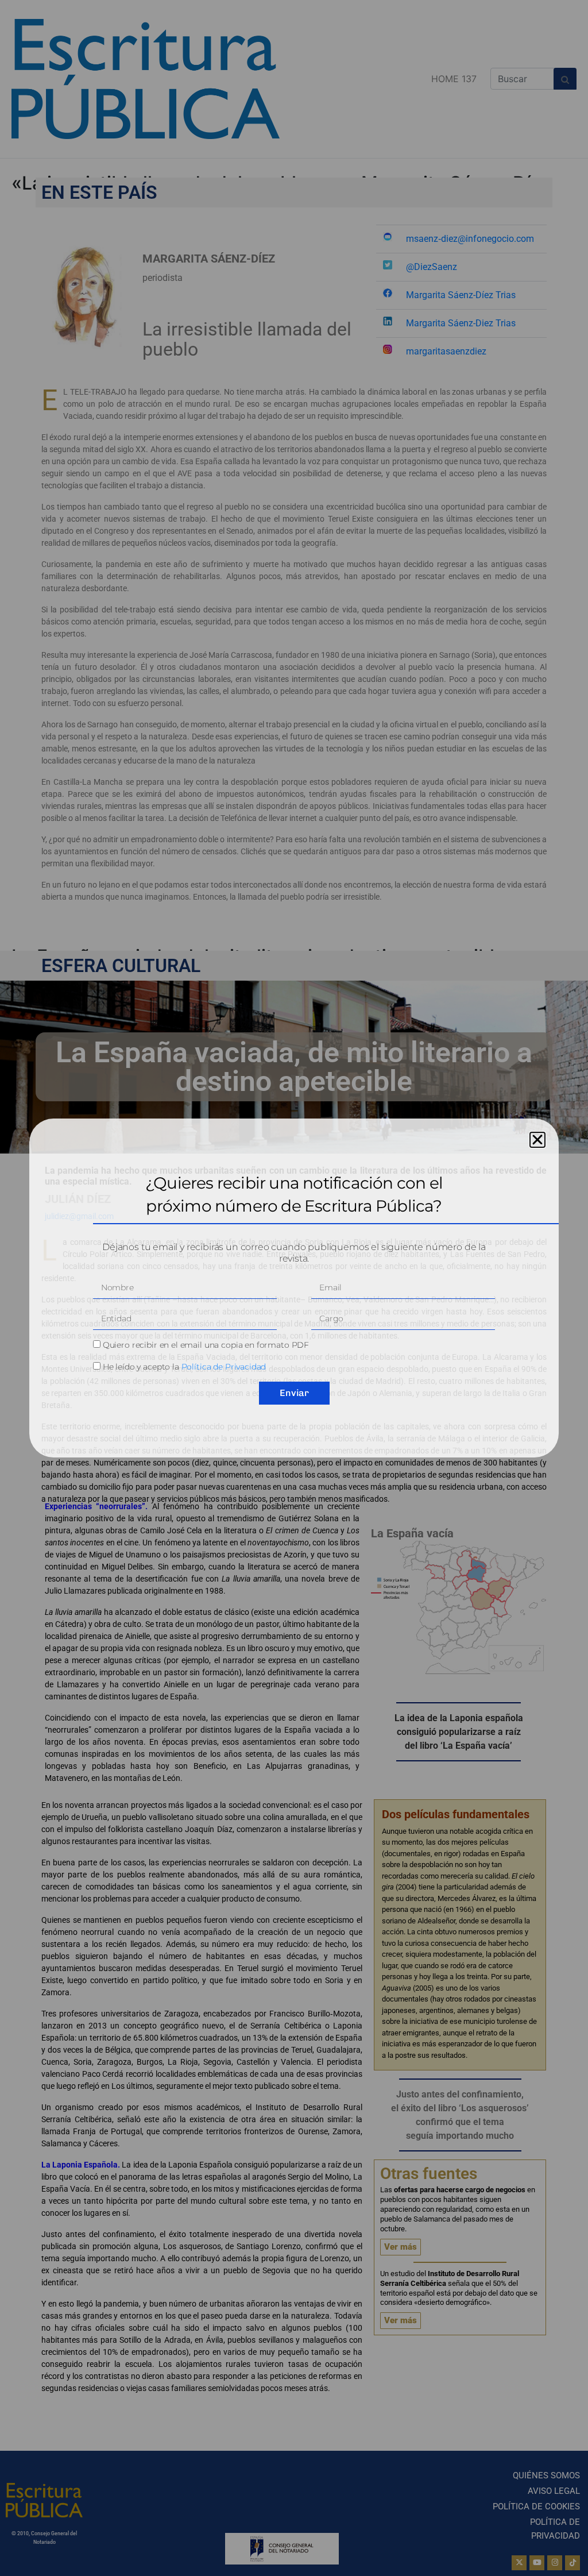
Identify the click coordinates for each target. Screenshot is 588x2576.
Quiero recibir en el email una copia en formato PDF (206, 1345)
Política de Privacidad (224, 1367)
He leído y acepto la (185, 1367)
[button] (537, 1140)
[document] (294, 1288)
